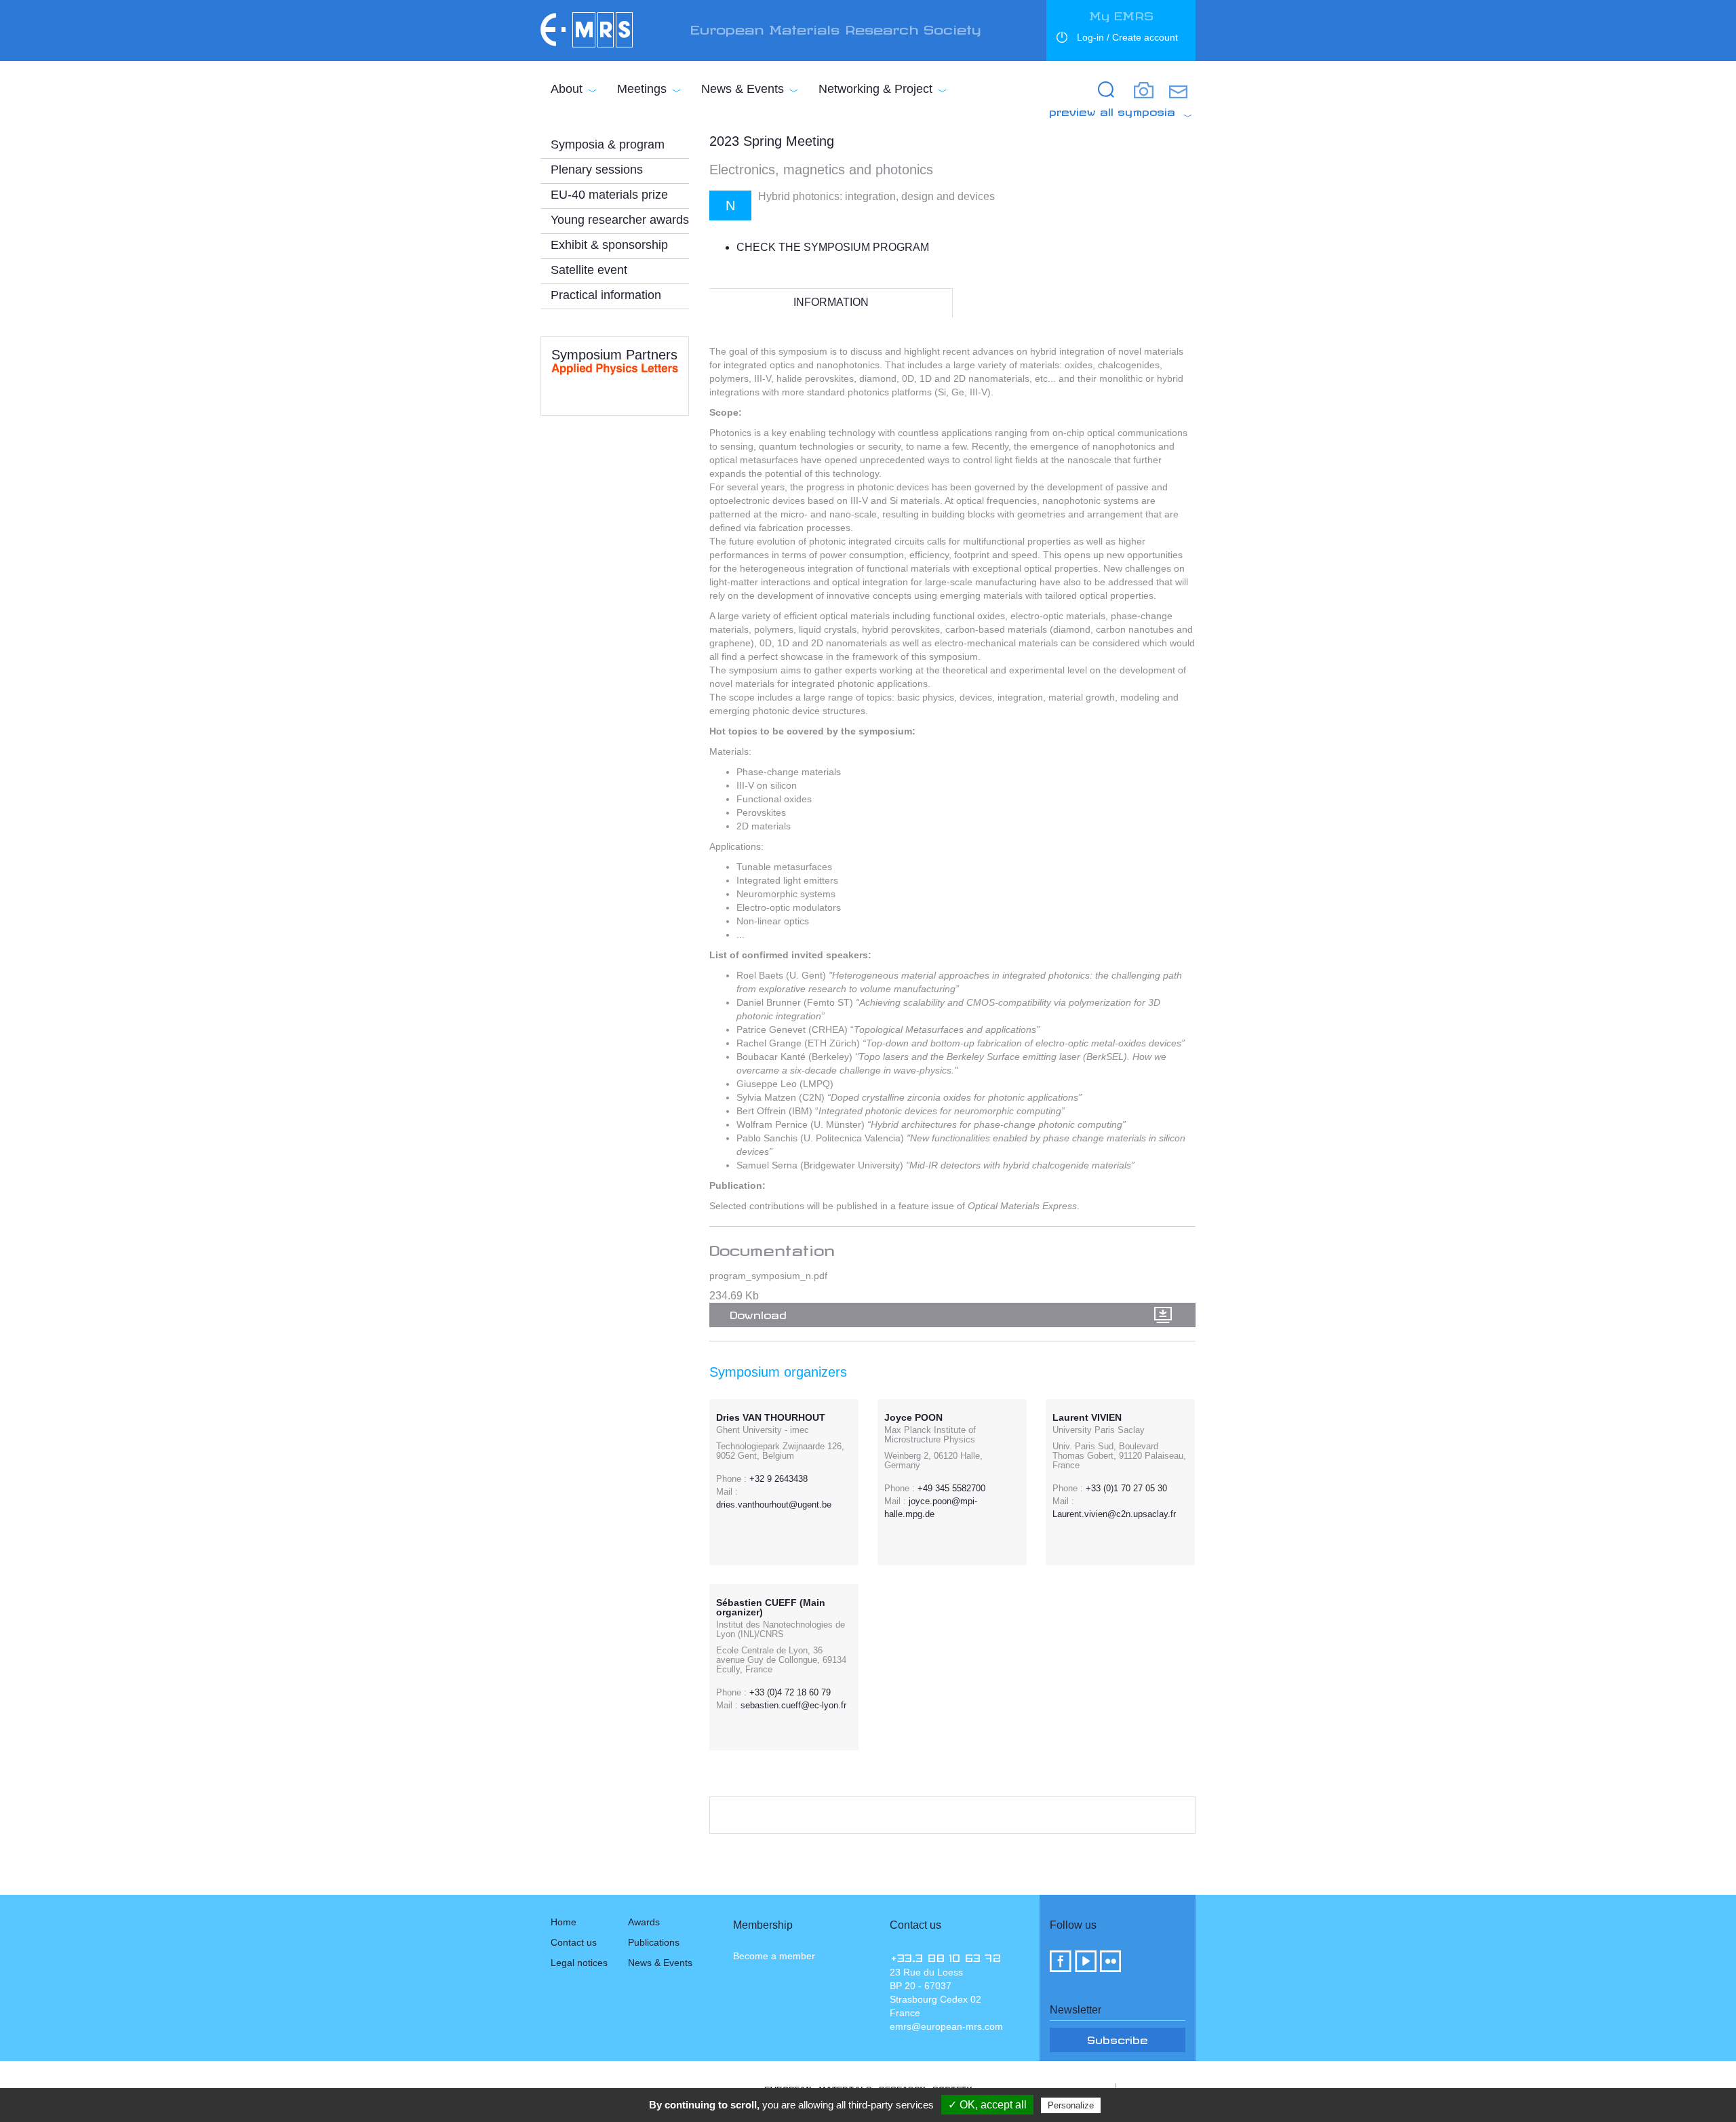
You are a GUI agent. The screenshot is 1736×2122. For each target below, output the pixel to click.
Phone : (731, 1479)
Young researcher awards (620, 220)
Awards (644, 1922)
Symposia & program (608, 144)
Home (564, 1922)
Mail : (727, 1492)
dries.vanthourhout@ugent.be (774, 1505)
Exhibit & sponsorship (609, 245)
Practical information (606, 295)
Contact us (574, 1942)
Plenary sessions (597, 170)
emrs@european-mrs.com (946, 2026)
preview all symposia (1112, 110)
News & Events (743, 89)
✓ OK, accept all (987, 2105)
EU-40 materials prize (609, 195)
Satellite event (589, 270)
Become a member (774, 1956)
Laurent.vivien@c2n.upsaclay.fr (1114, 1514)
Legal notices (579, 1963)
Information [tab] (831, 302)
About (567, 89)
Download (758, 1313)
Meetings (642, 89)
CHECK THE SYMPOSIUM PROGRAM (833, 247)
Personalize (1071, 2105)
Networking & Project (875, 89)
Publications (654, 1942)
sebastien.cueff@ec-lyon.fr (793, 1705)
